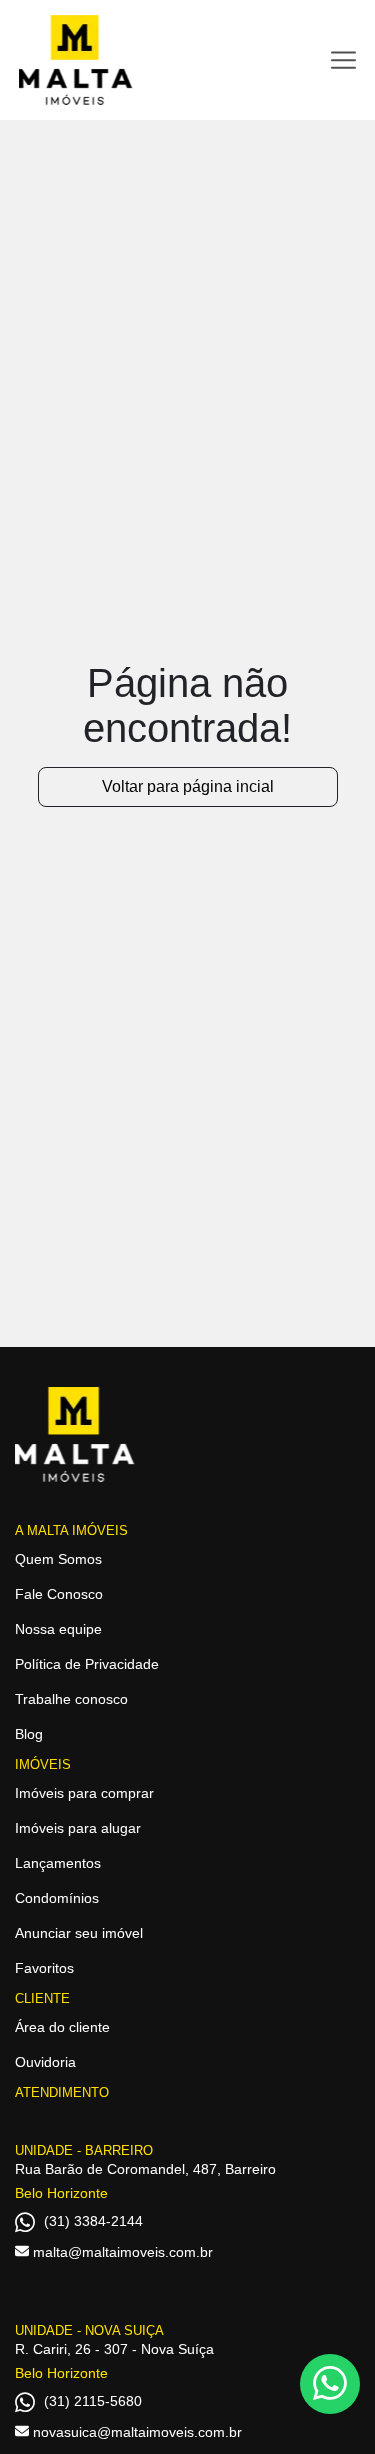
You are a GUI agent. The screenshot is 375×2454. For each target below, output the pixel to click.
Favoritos (44, 1968)
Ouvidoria (45, 2062)
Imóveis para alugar (78, 1828)
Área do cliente (62, 2027)
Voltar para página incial (188, 786)
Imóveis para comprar (84, 1793)
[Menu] (343, 60)
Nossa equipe (58, 1629)
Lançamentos (58, 1863)
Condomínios (57, 1898)
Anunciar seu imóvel (79, 1933)
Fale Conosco (59, 1594)
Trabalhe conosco (71, 1699)
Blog (29, 1734)
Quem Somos (58, 1559)
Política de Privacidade (87, 1664)
